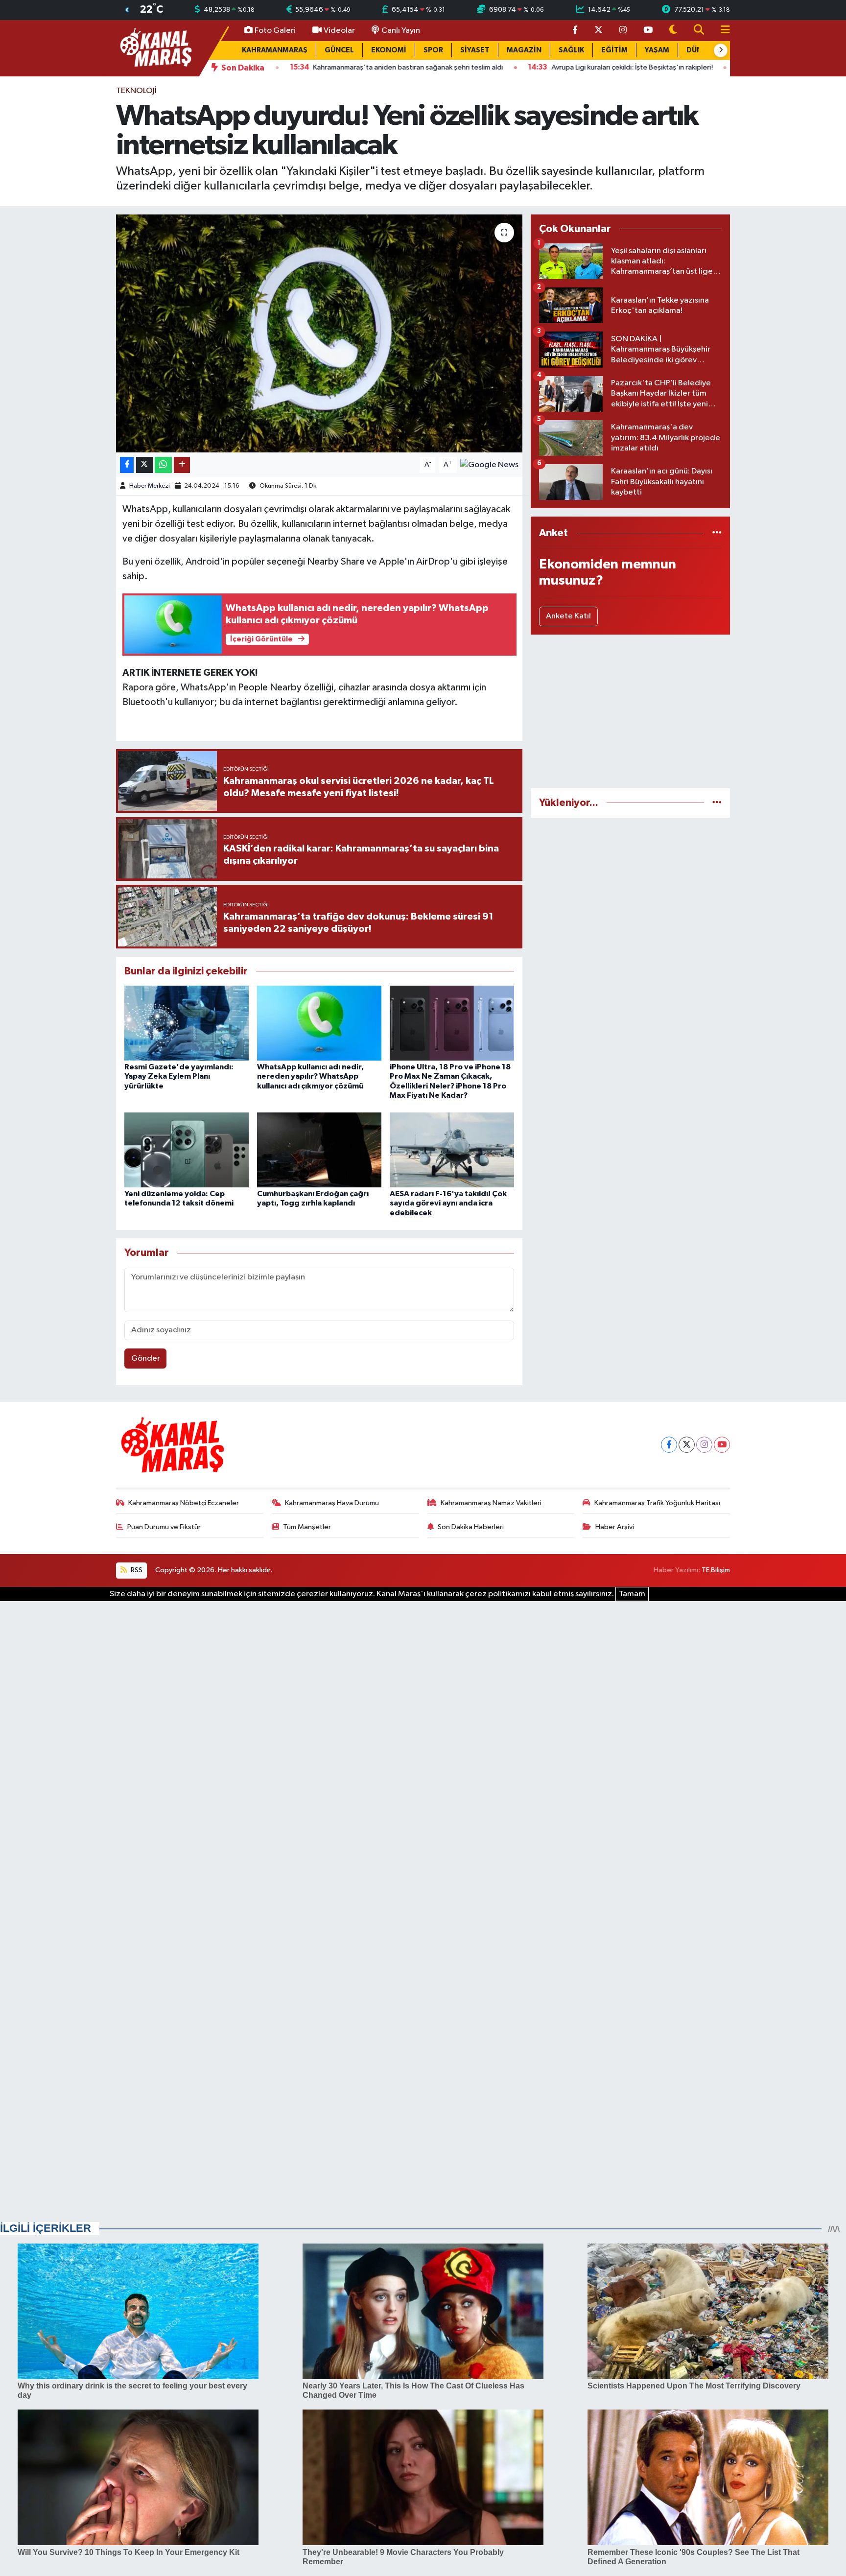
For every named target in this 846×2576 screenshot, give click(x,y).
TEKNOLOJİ (136, 91)
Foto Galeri (275, 31)
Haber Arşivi (615, 1527)
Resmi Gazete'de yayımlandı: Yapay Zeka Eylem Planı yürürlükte (179, 1076)
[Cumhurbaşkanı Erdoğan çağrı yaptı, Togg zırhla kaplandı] (319, 1150)
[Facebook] (669, 1445)
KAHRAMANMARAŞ (275, 50)
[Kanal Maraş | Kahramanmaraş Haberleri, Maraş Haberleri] (155, 48)
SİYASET (475, 50)
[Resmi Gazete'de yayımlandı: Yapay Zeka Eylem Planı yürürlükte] (187, 1023)
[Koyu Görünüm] (673, 31)
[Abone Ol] (489, 464)
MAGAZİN (524, 50)
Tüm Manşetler (307, 1527)
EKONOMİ (389, 50)
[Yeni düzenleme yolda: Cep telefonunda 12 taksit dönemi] (187, 1150)
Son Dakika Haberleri (471, 1527)
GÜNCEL (339, 50)
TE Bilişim (716, 1570)
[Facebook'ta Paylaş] (127, 465)
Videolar (339, 31)
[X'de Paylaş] (144, 465)
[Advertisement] (630, 711)
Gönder (146, 1359)
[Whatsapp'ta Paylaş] (163, 465)
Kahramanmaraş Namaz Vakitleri (491, 1503)
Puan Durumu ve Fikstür (164, 1527)
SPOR (433, 50)
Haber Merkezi (150, 486)
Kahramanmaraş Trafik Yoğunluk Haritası (657, 1503)
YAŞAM (657, 50)
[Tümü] (717, 533)
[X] (687, 1445)
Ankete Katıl (568, 616)
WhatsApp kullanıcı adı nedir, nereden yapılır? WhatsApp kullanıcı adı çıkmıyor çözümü (310, 1076)
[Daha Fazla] (182, 465)
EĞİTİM (614, 50)
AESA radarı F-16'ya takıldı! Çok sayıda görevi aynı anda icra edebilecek (448, 1203)
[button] (721, 50)
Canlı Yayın (401, 31)
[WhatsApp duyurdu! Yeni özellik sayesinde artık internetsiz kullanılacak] (319, 334)
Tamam (632, 1594)
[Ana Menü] (721, 31)
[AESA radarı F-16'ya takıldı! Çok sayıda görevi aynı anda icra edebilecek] (452, 1150)
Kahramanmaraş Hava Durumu (332, 1503)
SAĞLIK (571, 50)
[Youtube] (722, 1445)
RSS (136, 1570)
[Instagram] (704, 1445)
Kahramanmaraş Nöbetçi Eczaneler (184, 1503)
